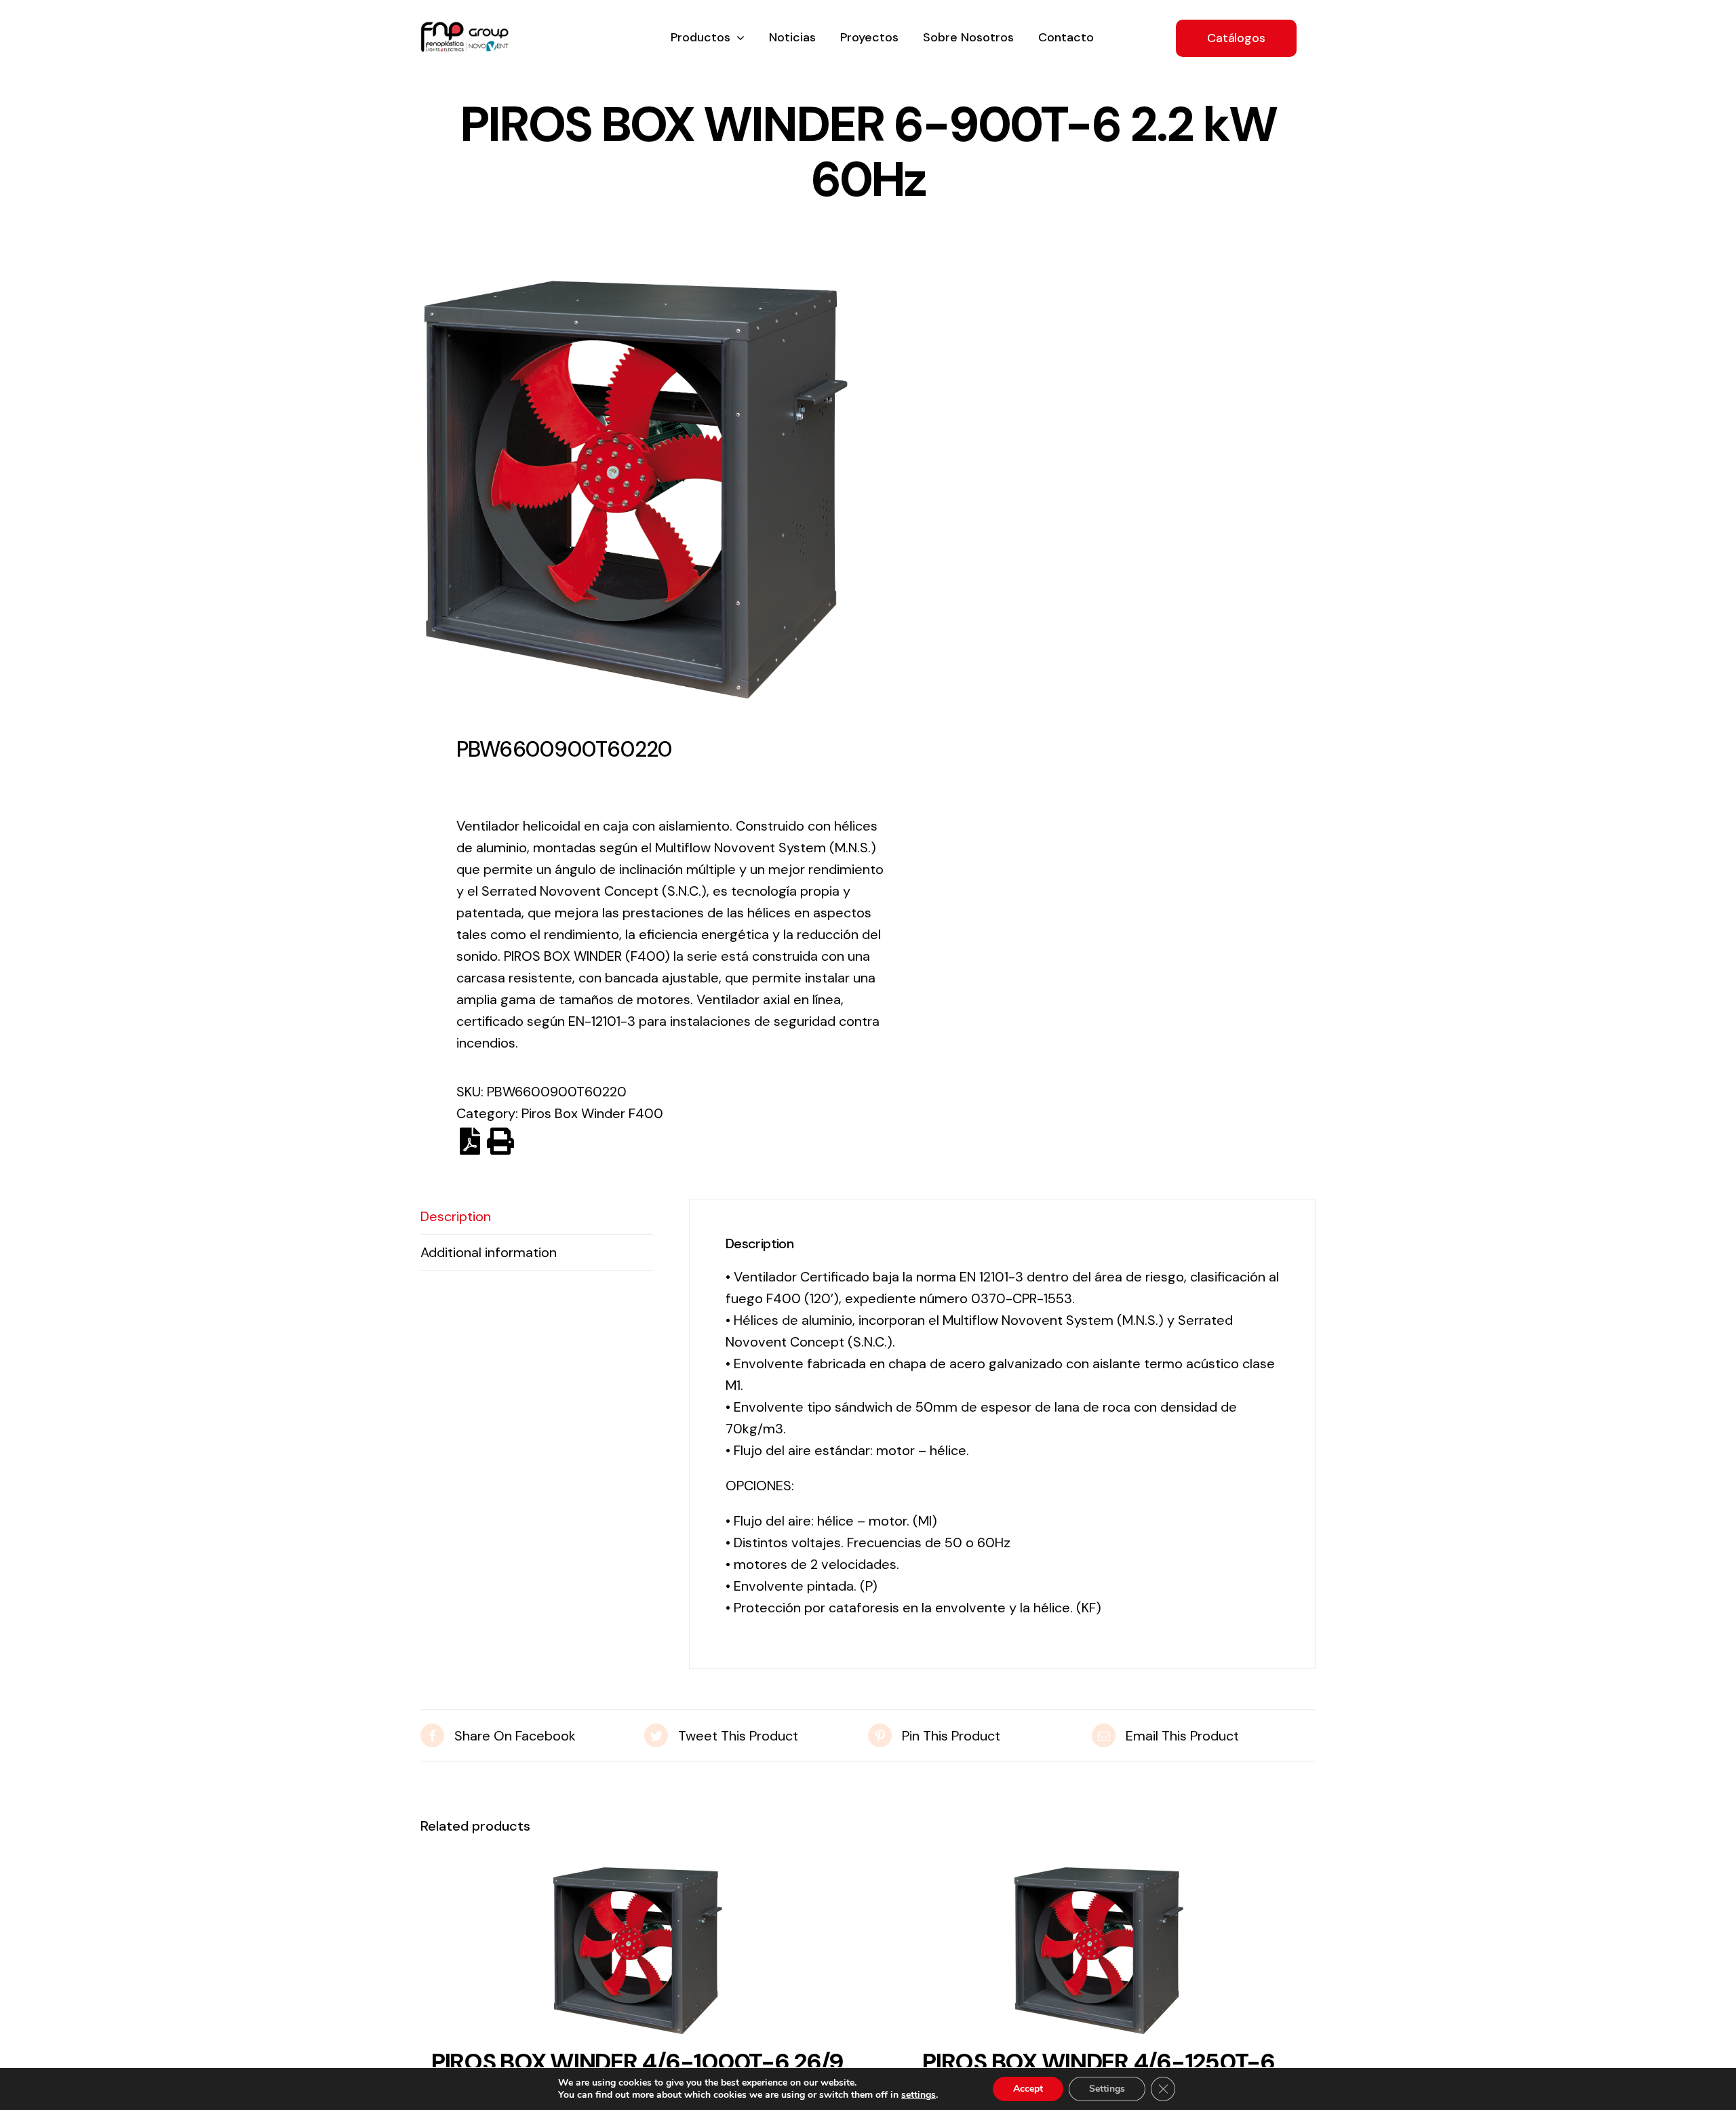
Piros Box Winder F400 (592, 1113)
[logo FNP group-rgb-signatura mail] (465, 28)
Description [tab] (456, 1216)
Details (637, 1955)
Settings (1107, 2089)
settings (919, 2095)
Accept (1028, 2089)
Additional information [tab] (489, 1252)
